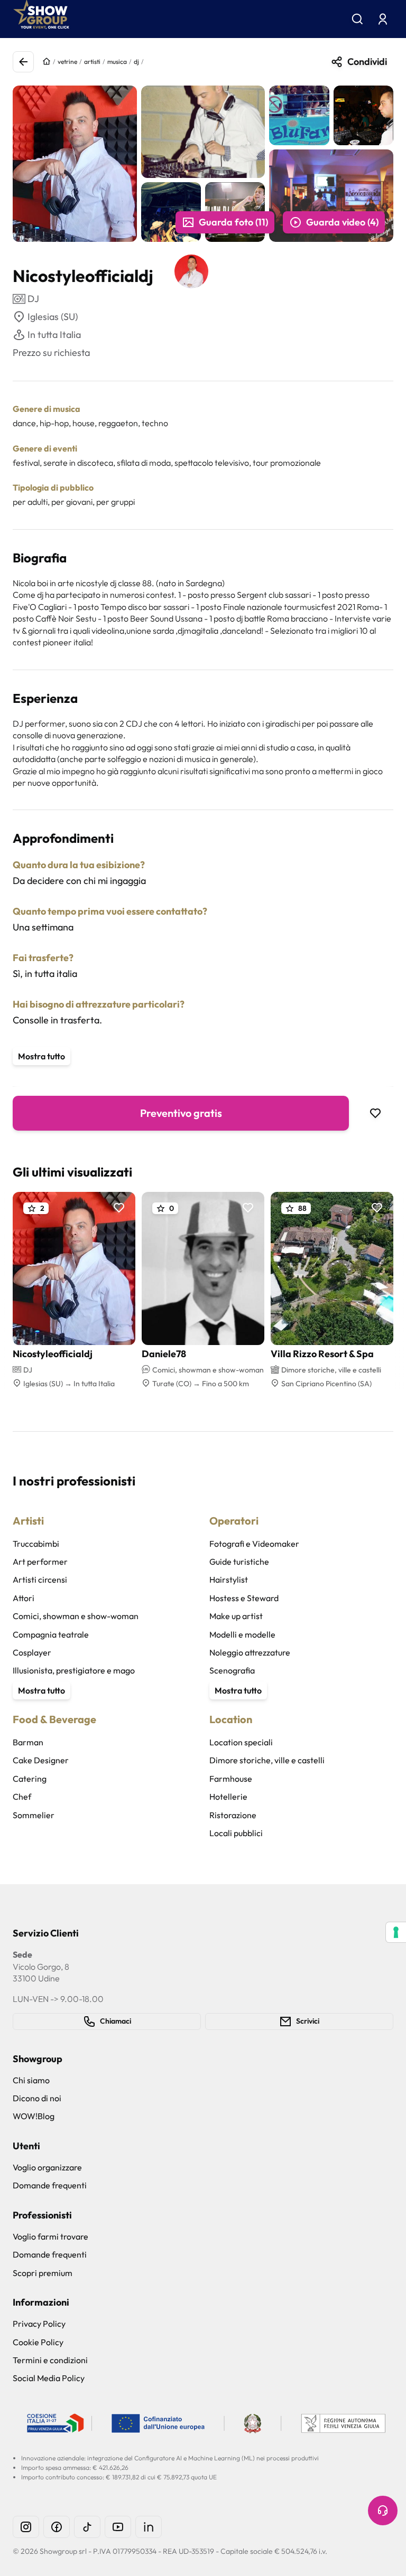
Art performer (40, 1562)
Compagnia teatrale (51, 1634)
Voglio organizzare (47, 2167)
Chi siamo (31, 2080)
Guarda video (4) (342, 222)
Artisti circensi (40, 1580)
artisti (92, 62)
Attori (24, 1598)
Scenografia (232, 1670)
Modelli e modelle (242, 1634)
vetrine (67, 62)
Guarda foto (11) (233, 222)
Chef (22, 1797)
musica (117, 62)
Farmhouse (231, 1779)
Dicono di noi (37, 2098)
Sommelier (34, 1815)
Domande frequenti (50, 2185)
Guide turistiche (239, 1562)
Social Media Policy (49, 2378)
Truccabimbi (36, 1544)
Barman (28, 1742)
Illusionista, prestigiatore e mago (74, 1670)
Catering (30, 1779)
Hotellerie (228, 1797)
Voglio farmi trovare (50, 2236)
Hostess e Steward (244, 1598)
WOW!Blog (34, 2116)
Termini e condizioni (50, 2360)
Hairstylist (229, 1580)
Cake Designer (41, 1760)
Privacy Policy (39, 2324)
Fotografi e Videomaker (254, 1544)
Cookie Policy (38, 2342)
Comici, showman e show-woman (76, 1616)
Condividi (367, 62)
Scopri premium (43, 2273)
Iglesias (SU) (53, 317)
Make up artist (236, 1616)
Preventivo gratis (181, 1113)
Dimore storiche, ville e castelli (267, 1760)
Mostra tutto (41, 1056)
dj (136, 62)
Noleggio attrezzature (250, 1652)
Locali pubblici (236, 1833)
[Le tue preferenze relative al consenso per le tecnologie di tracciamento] (396, 1932)
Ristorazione (233, 1815)
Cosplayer (32, 1652)
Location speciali (241, 1742)
